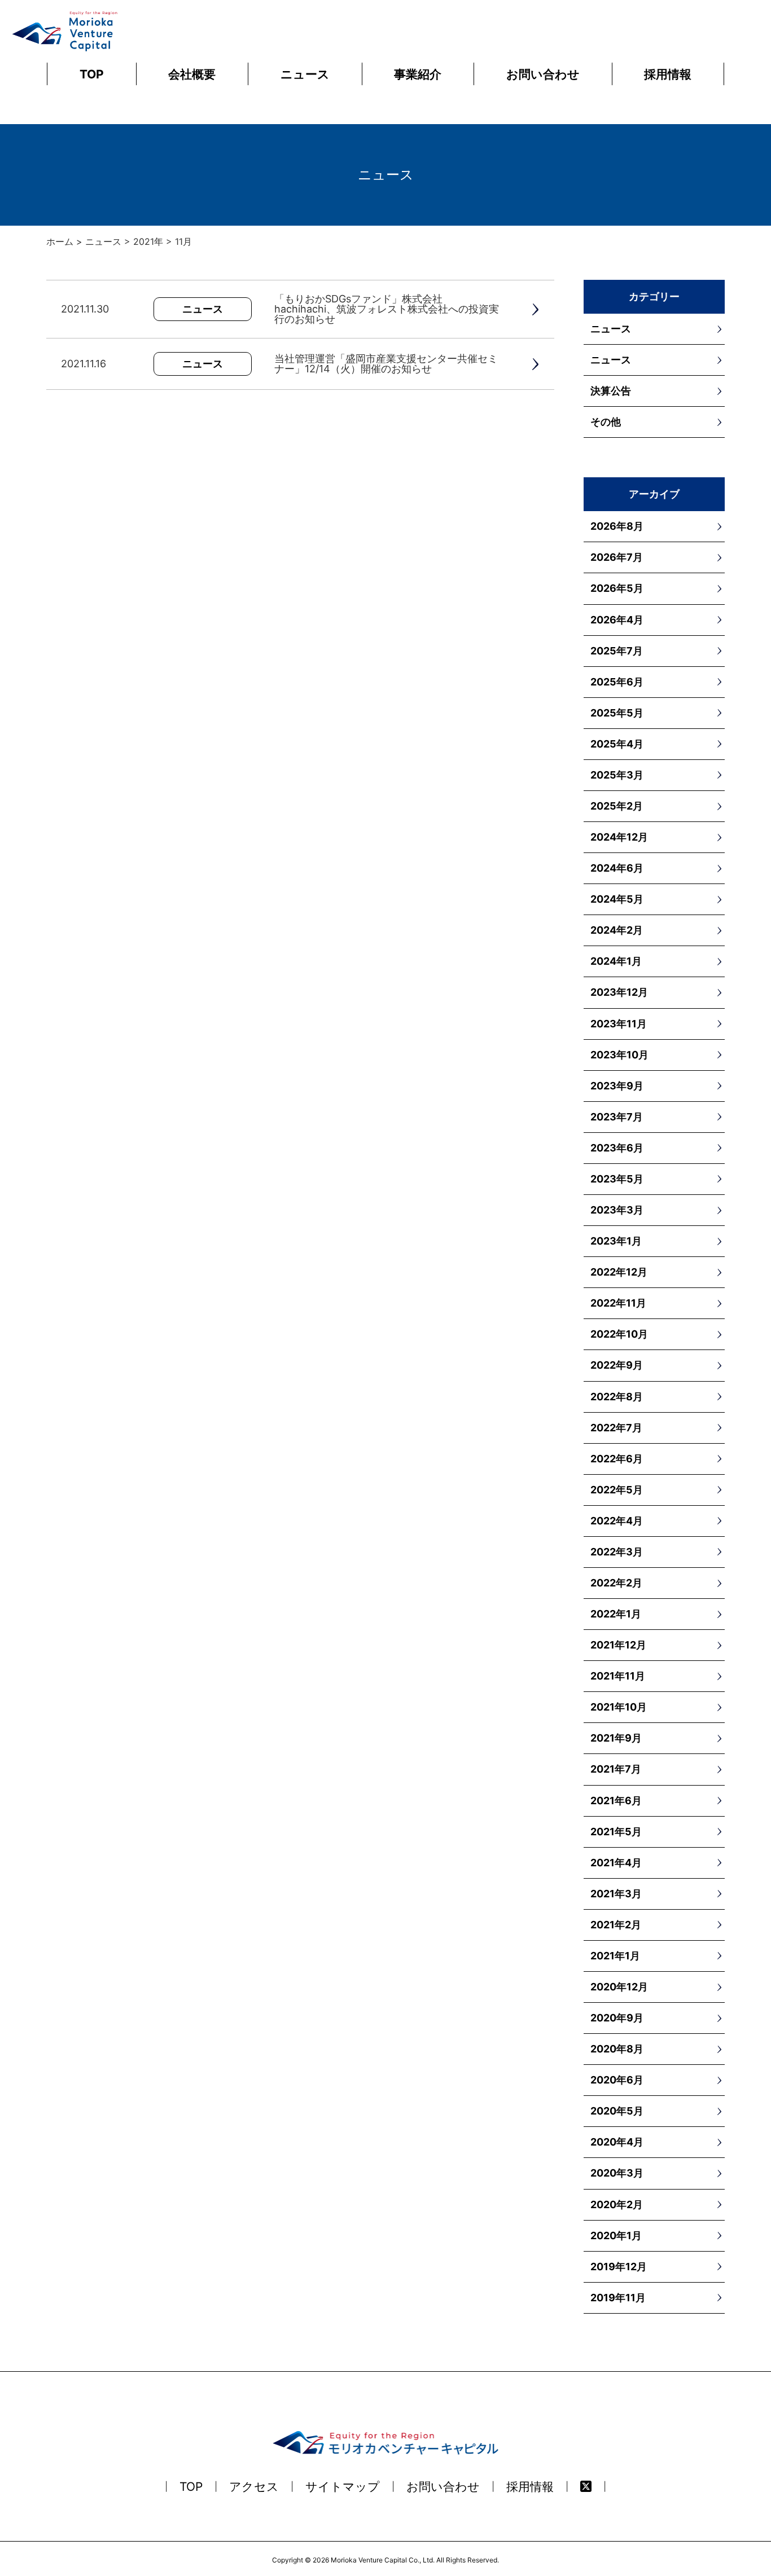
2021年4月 (616, 1863)
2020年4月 (617, 2142)
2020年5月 (617, 2111)
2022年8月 (617, 1397)
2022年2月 (616, 1583)
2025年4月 (617, 744)
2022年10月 (619, 1334)
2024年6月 (617, 868)
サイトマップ (343, 2487)
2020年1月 (616, 2236)
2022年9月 (617, 1365)
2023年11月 (619, 1024)
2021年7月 (616, 1769)
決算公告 (611, 391)
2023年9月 (617, 1086)
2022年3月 (617, 1552)
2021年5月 (616, 1832)
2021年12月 (618, 1645)
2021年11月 (618, 1676)
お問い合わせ (543, 74)
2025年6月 (617, 682)
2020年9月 (617, 2018)
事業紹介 (418, 74)
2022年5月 (617, 1490)
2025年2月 (617, 806)
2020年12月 (619, 1987)
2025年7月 (617, 651)
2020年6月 (617, 2080)
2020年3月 (617, 2173)
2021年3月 (616, 1894)
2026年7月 (617, 557)
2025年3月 (617, 775)
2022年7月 (616, 1428)
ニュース (305, 74)
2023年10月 (619, 1055)
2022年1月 (616, 1614)
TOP (92, 74)
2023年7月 (617, 1117)
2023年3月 (617, 1210)
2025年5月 (617, 713)
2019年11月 (618, 2298)
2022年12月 (619, 1272)
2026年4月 (617, 620)
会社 (192, 74)
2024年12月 (619, 837)
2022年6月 (617, 1459)
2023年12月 (619, 992)
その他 (606, 422)
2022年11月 (618, 1303)
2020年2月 (617, 2204)
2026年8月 (617, 526)
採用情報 (668, 74)
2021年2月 (616, 1925)
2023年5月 (617, 1179)
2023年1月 (616, 1241)
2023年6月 (617, 1148)
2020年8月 (617, 2049)
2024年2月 (617, 930)
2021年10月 (619, 1707)
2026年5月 (617, 588)
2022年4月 (617, 1521)
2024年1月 (616, 961)
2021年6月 (616, 1801)
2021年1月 (615, 1956)
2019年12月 (619, 2267)
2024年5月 (617, 899)
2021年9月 (616, 1738)
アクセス (254, 2487)
